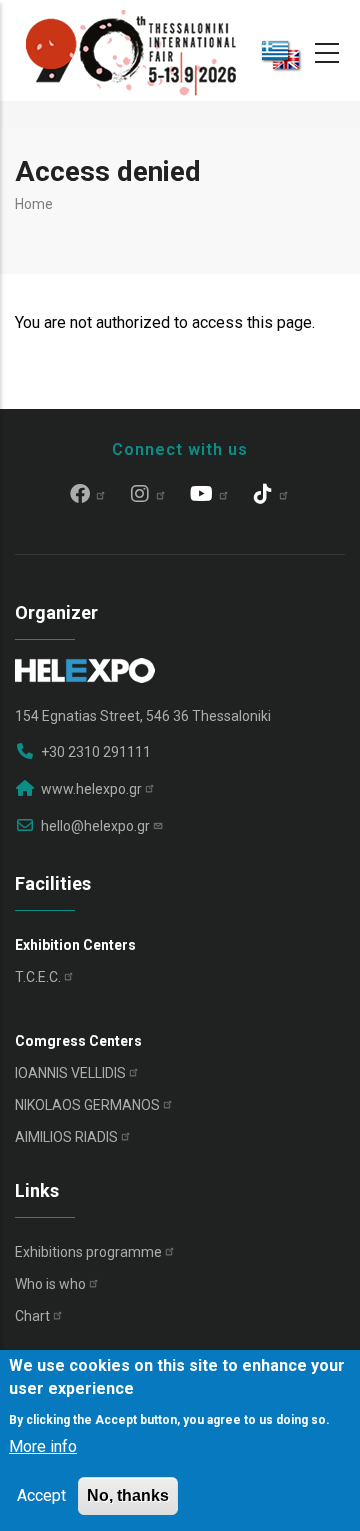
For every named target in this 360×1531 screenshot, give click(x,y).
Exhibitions (88, 1252)
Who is (50, 1284)
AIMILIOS (66, 1137)
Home (34, 204)
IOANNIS (70, 1073)
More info (43, 1446)
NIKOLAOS (87, 1105)
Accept (41, 1495)
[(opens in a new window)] (88, 496)
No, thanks (128, 1495)
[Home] (131, 50)
